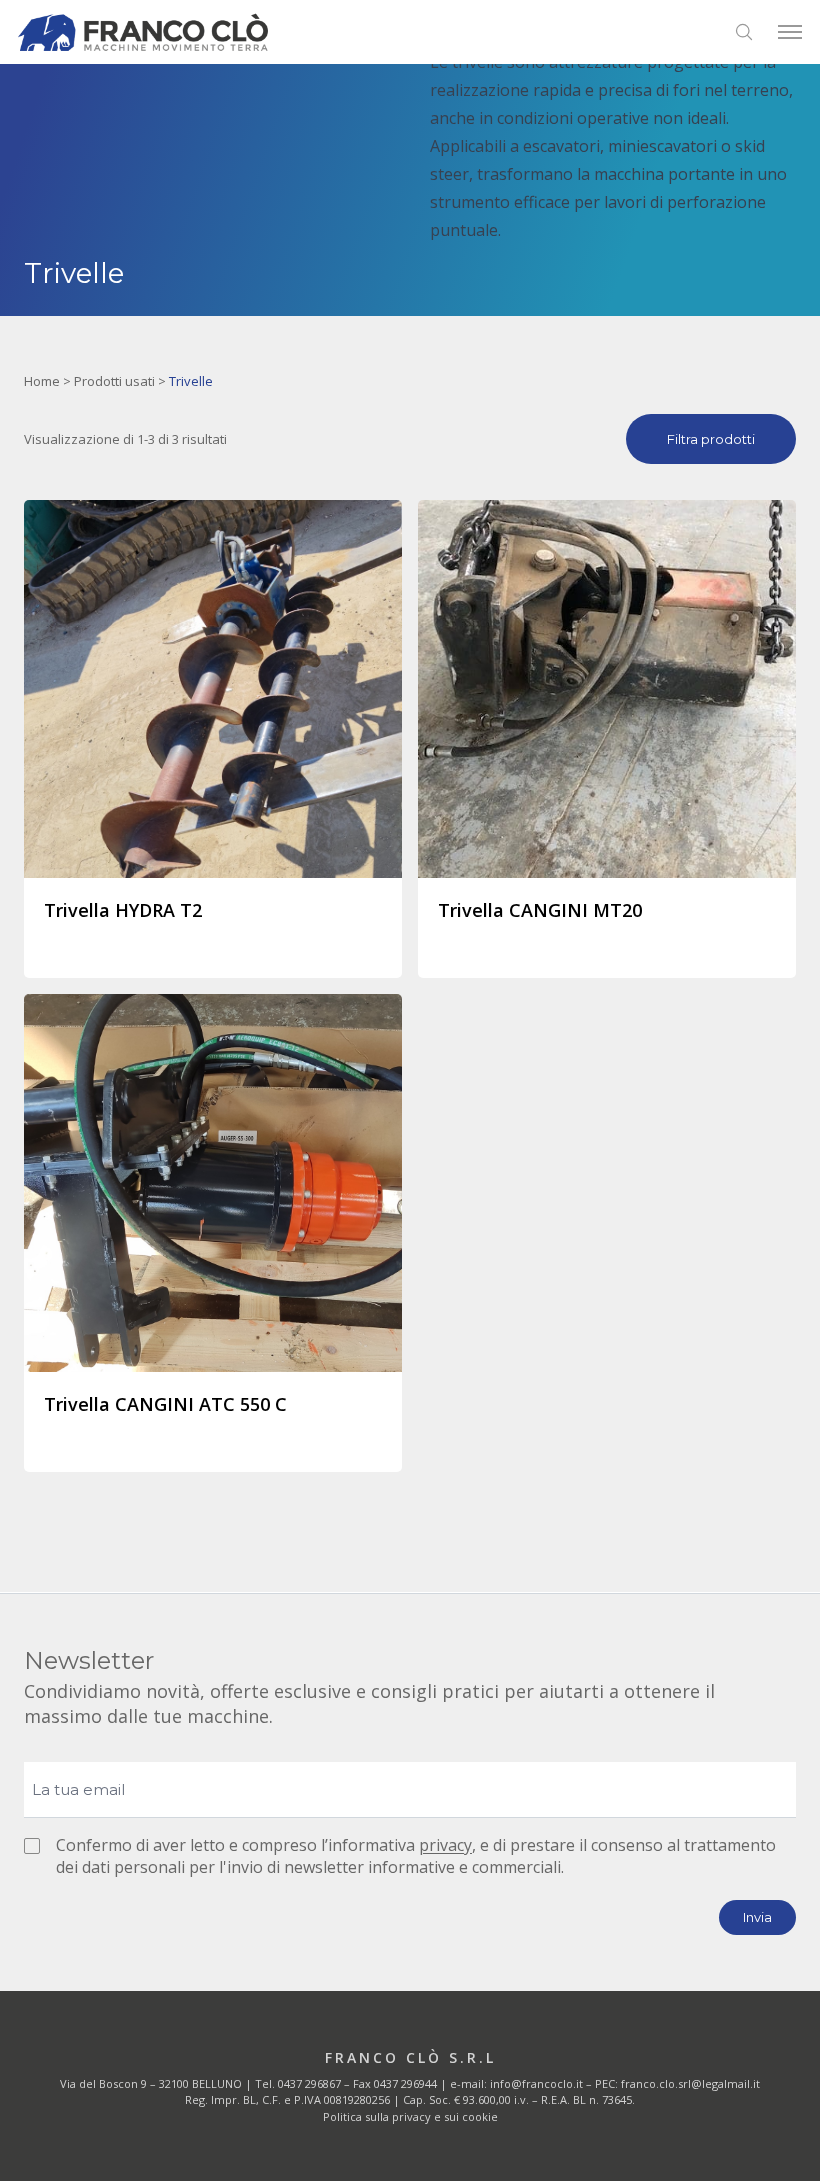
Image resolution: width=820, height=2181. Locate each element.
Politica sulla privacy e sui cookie (410, 2116)
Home (42, 381)
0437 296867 (309, 2083)
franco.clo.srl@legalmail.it (690, 2083)
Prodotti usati (114, 381)
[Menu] (790, 32)
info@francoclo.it (536, 2083)
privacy (445, 1845)
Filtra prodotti (711, 439)
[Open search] (744, 32)
